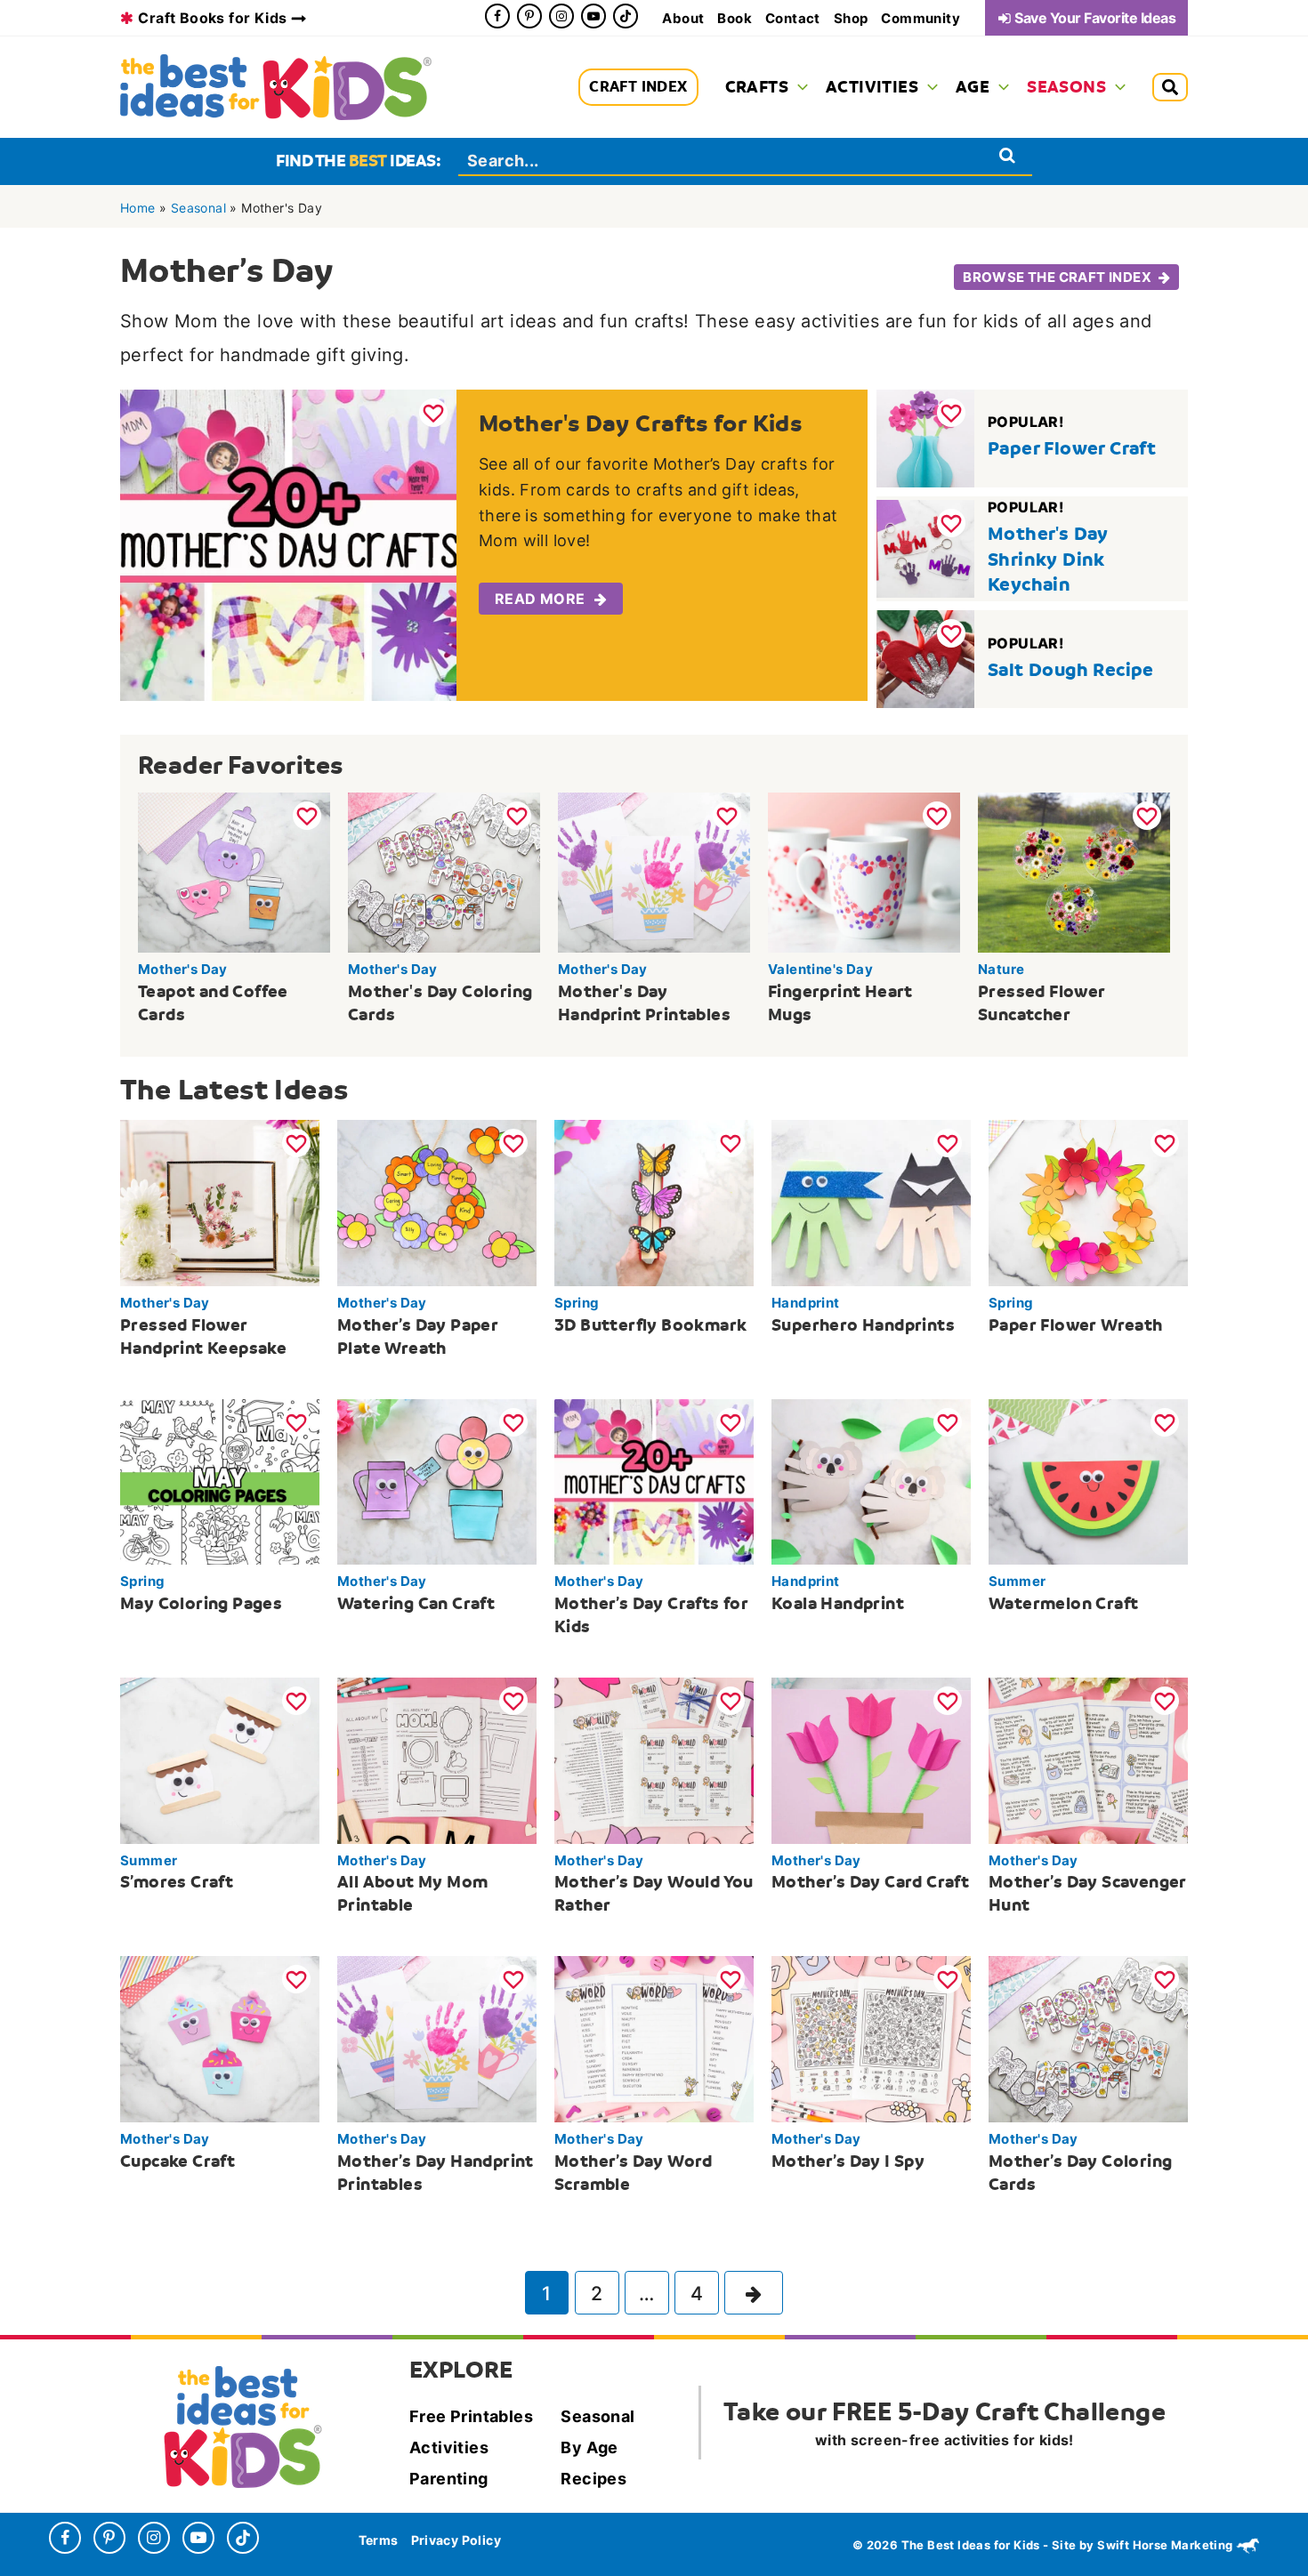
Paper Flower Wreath (1076, 1325)
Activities (449, 2447)
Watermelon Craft (1063, 1603)
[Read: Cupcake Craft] (220, 2038)
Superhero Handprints (863, 1325)
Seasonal (198, 208)
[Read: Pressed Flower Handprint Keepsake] (220, 1202)
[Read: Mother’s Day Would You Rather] (654, 1759)
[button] (798, 87)
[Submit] (1008, 155)
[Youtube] (593, 16)
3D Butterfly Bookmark (650, 1325)
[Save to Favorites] (433, 413)
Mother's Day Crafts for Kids (640, 423)
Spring (577, 1303)
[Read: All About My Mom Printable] (437, 1759)
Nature (1001, 969)
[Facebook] (497, 16)
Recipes (593, 2479)
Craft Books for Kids (212, 18)
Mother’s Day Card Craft (870, 1882)
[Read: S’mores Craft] (220, 1759)
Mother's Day (183, 969)
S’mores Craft (177, 1882)
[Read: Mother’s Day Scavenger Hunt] (1088, 1759)
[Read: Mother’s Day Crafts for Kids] (654, 1480)
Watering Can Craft (416, 1603)
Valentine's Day (820, 969)
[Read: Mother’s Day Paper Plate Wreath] (437, 1202)
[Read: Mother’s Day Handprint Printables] (437, 2038)
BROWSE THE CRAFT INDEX (1057, 277)
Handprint (806, 1303)
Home (138, 208)
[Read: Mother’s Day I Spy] (871, 2038)
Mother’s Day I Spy (848, 2161)
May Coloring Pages (201, 1603)
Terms (379, 2540)
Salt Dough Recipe (1071, 670)
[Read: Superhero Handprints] (871, 1202)
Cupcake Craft (178, 2161)
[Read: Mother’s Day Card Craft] (871, 1759)
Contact (793, 18)
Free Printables (471, 2416)
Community (920, 18)
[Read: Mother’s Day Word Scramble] (654, 2038)
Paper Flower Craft (1072, 448)
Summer (1017, 1581)
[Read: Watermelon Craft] (1088, 1480)
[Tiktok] (626, 16)
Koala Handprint (838, 1603)
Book (735, 18)
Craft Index (638, 87)
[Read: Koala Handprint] (871, 1480)
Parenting (449, 2479)
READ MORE (540, 599)
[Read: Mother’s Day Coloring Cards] (1088, 2038)
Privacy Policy (456, 2540)
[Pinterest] (529, 16)
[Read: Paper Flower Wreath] (1088, 1202)
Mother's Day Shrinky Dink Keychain (1048, 559)
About (683, 18)
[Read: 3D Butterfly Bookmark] (654, 1202)
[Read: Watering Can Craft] (437, 1480)
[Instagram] (561, 16)
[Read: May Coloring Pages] (220, 1480)
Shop (851, 18)
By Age (589, 2447)
